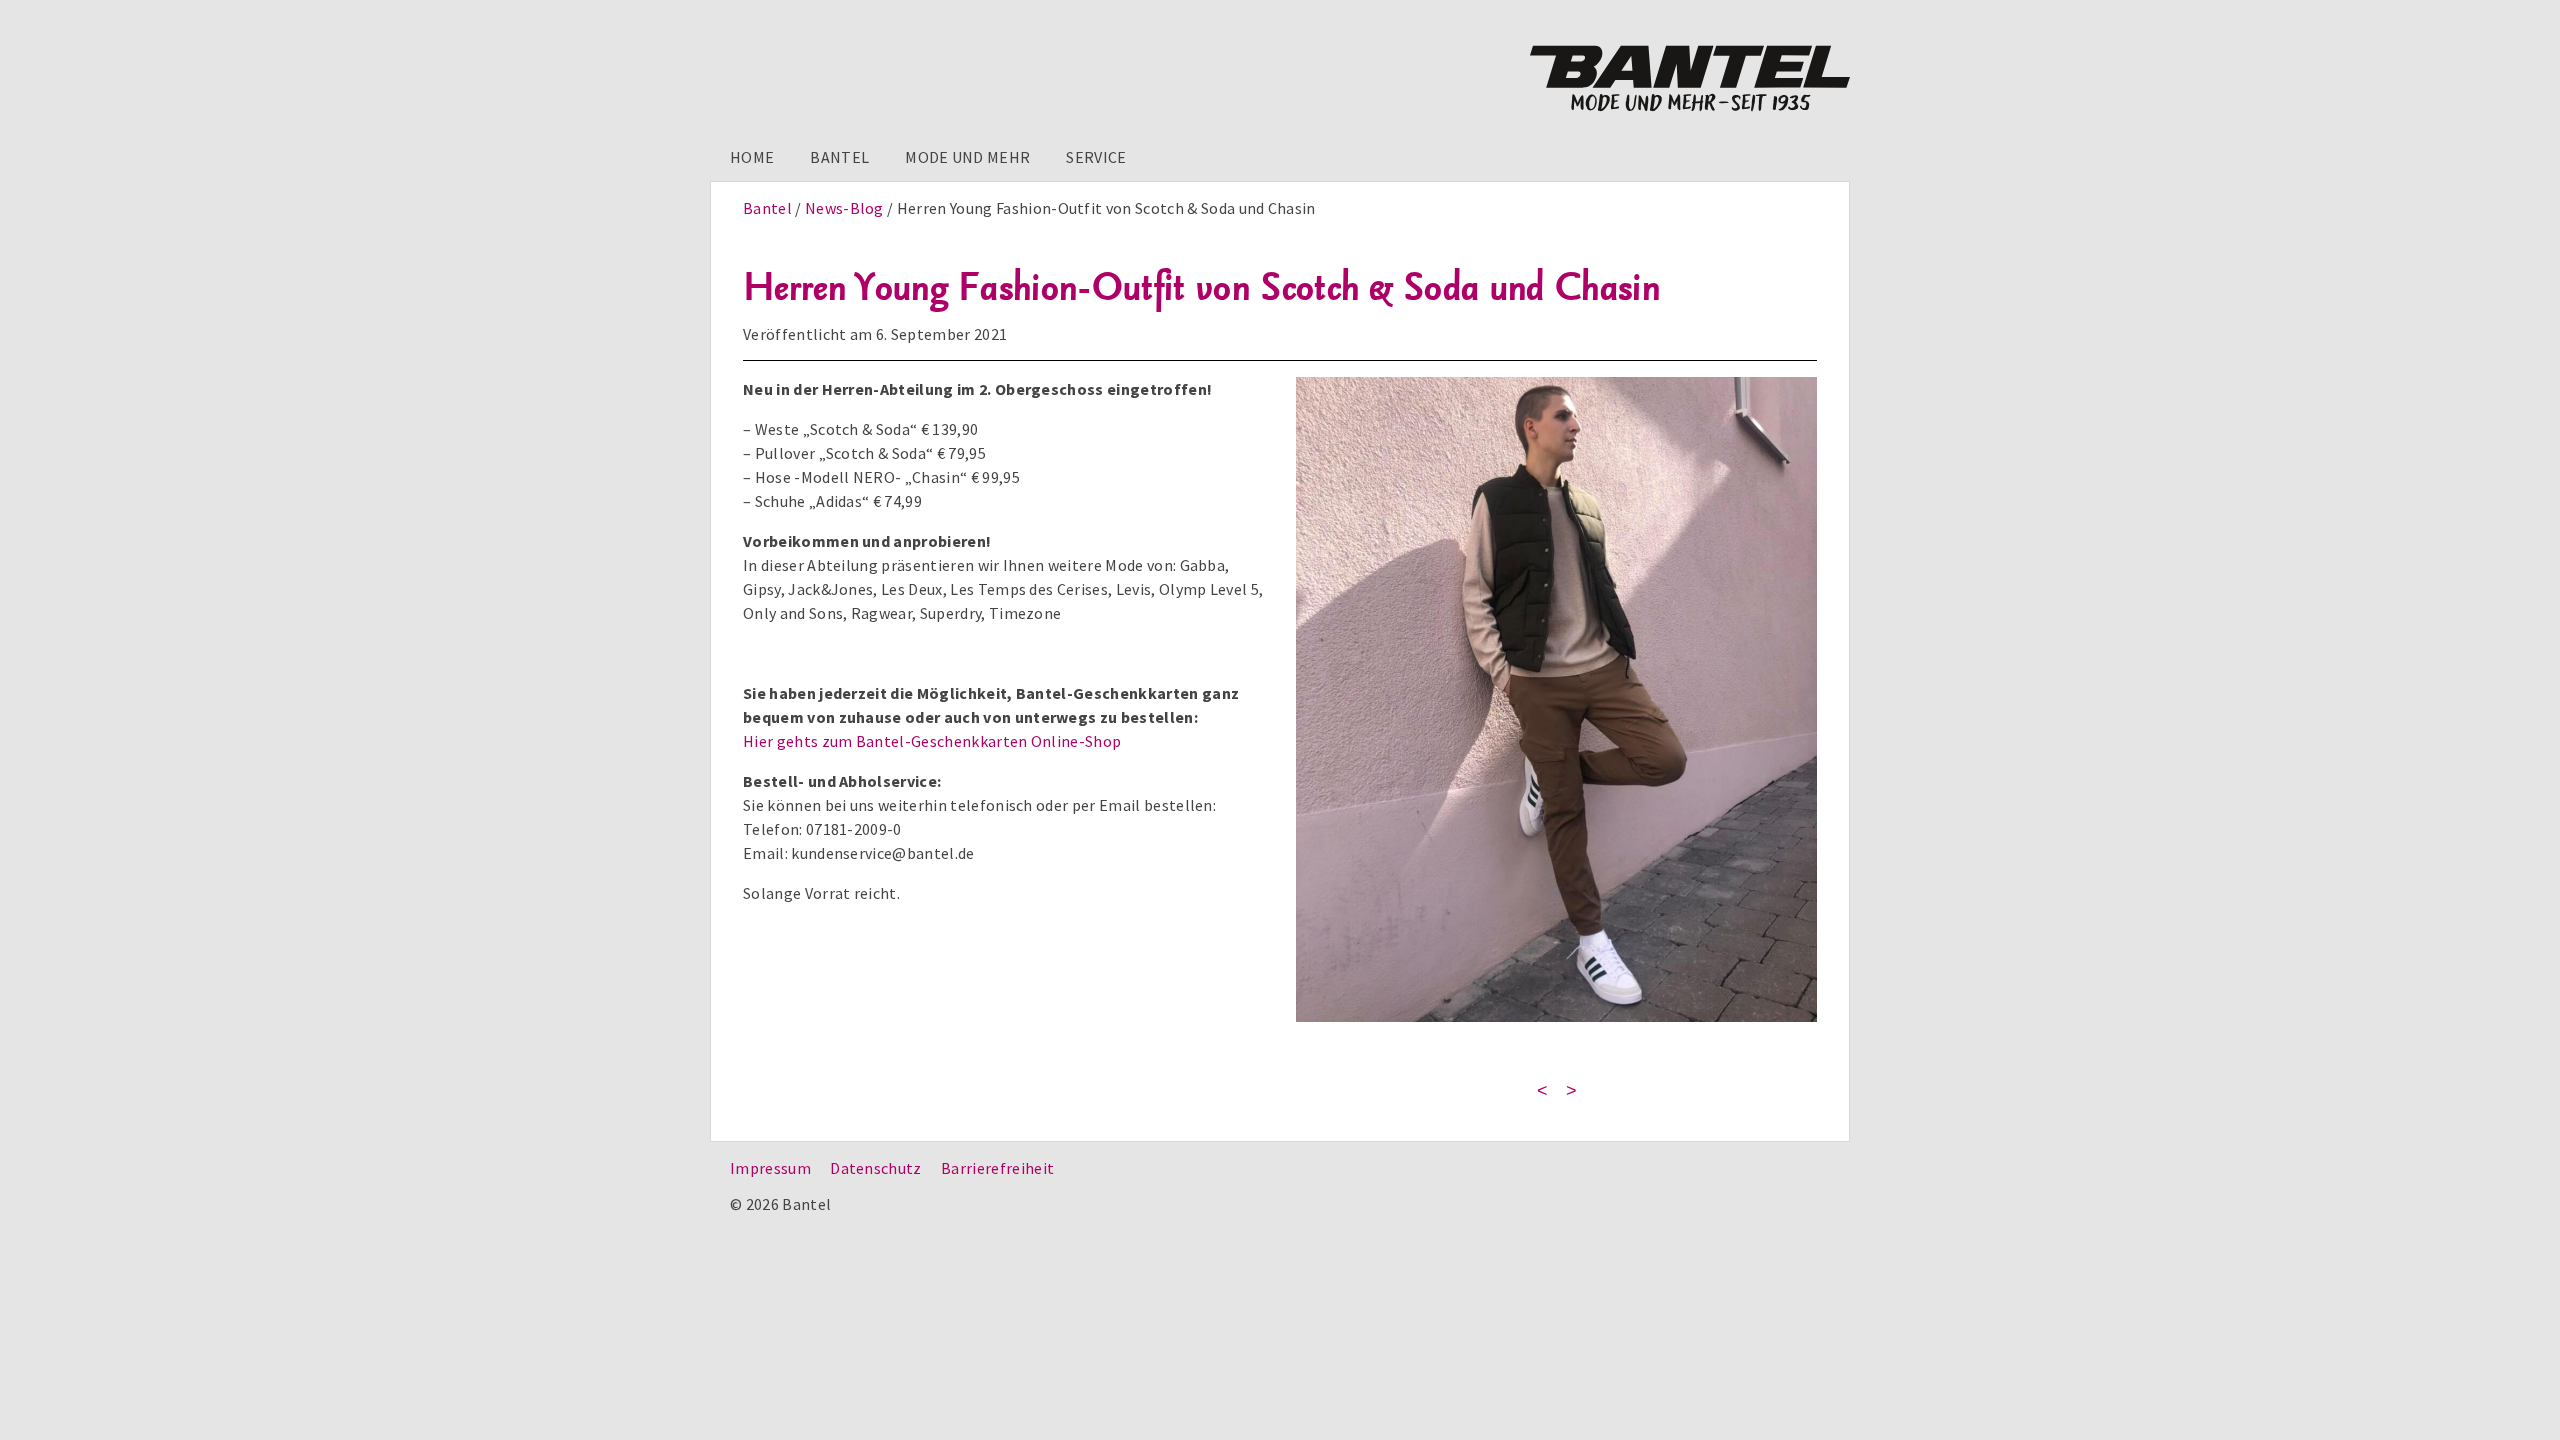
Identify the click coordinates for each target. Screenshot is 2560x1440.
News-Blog (844, 208)
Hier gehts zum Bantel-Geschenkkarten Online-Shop (932, 741)
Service (1096, 157)
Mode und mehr (967, 157)
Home (752, 157)
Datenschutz (876, 1168)
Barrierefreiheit (997, 1168)
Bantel (839, 157)
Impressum (770, 1168)
